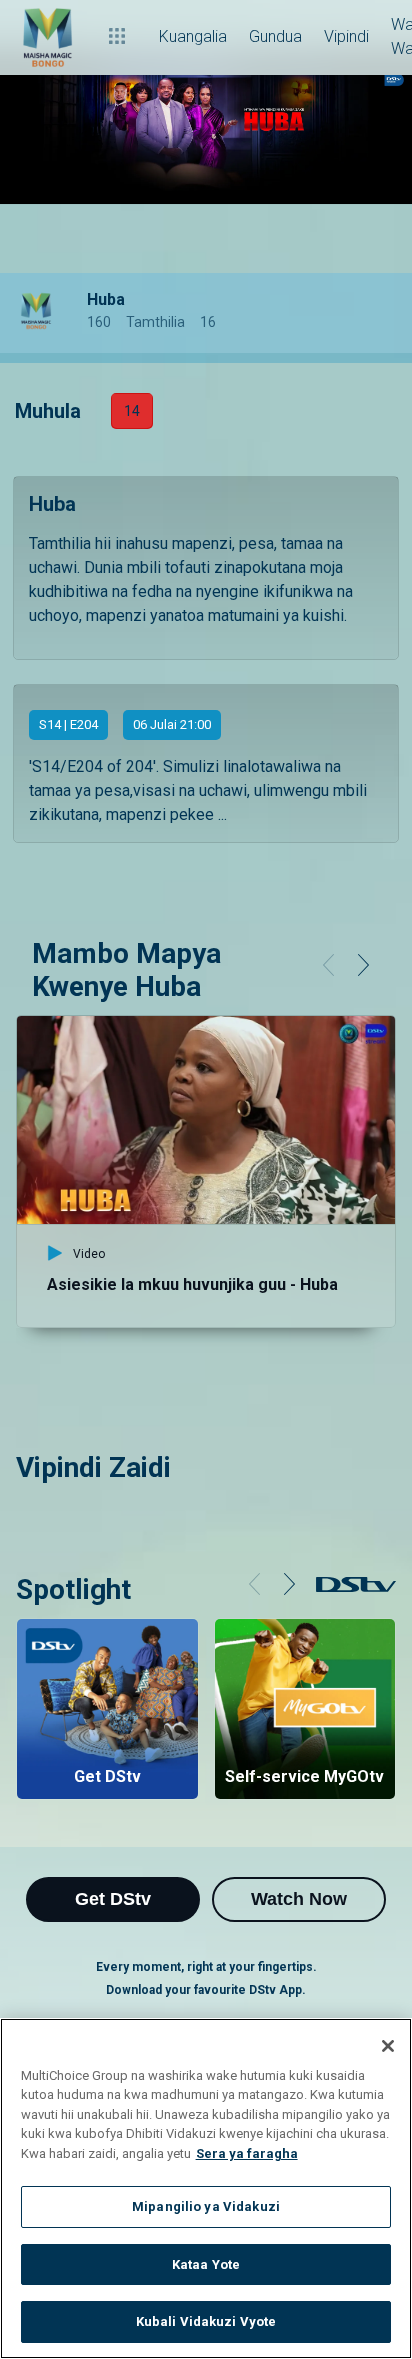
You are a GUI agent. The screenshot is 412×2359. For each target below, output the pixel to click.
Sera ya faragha (247, 2153)
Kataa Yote (206, 2264)
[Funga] (388, 2046)
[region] (206, 2188)
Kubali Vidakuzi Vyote (206, 2321)
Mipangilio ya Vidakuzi (206, 2206)
